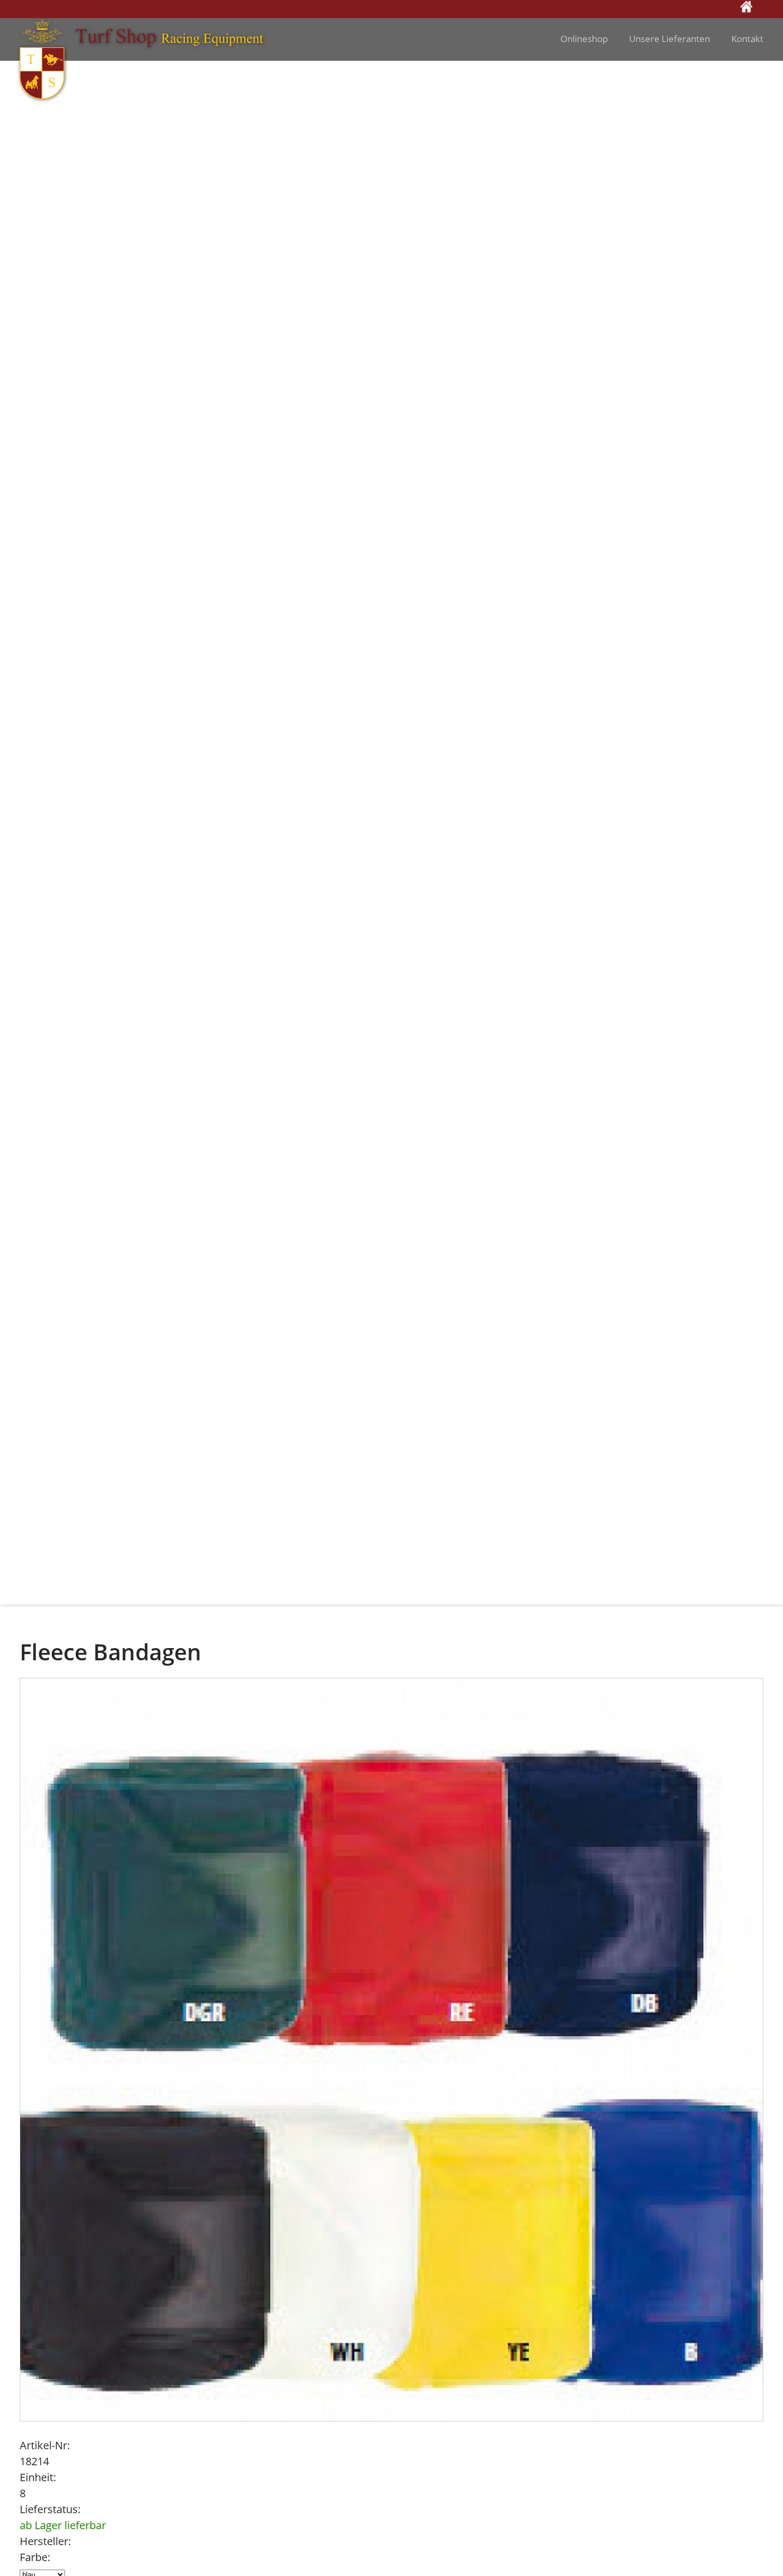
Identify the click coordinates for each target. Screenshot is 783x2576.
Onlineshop (584, 39)
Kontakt (747, 39)
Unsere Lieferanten (670, 39)
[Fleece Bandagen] (392, 2049)
